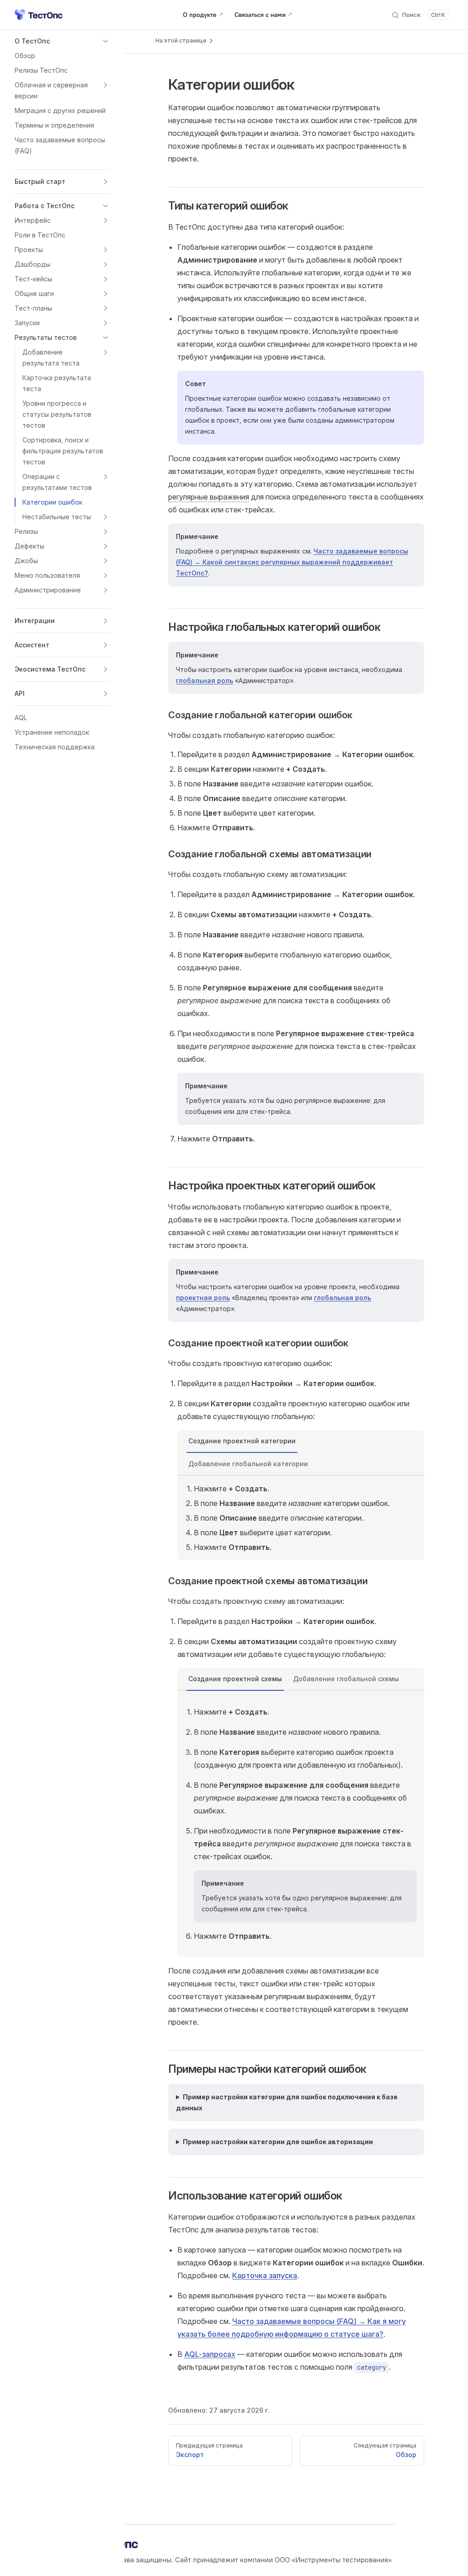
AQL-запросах (210, 2354)
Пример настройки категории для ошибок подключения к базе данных (287, 2102)
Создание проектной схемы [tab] (235, 1679)
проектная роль (203, 1298)
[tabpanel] (301, 1518)
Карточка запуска (265, 2275)
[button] (62, 41)
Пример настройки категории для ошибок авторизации (278, 2142)
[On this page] (185, 41)
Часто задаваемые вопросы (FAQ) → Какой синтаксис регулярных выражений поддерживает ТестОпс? (292, 562)
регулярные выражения (209, 497)
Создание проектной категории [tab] (242, 1441)
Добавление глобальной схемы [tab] (346, 1679)
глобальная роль (205, 680)
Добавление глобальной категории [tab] (248, 1464)
